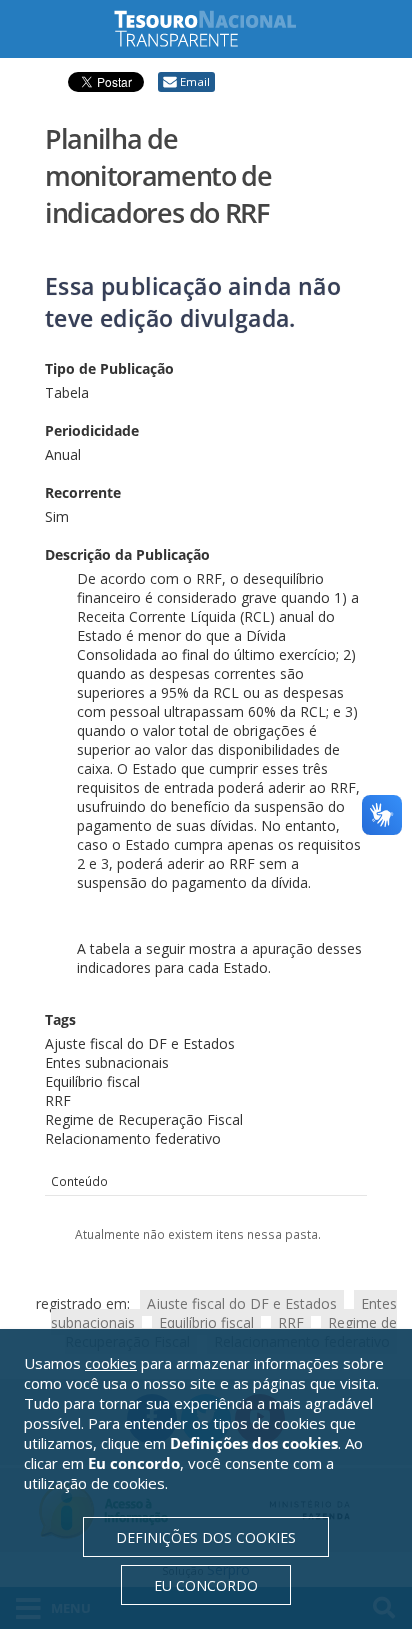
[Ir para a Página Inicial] (221, 28)
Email (195, 81)
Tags (60, 1019)
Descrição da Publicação (127, 554)
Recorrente (83, 492)
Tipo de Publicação (109, 368)
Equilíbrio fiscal (206, 1322)
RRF (291, 1322)
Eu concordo (206, 1585)
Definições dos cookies (206, 1537)
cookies (111, 1363)
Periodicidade (92, 430)
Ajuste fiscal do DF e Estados (242, 1303)
